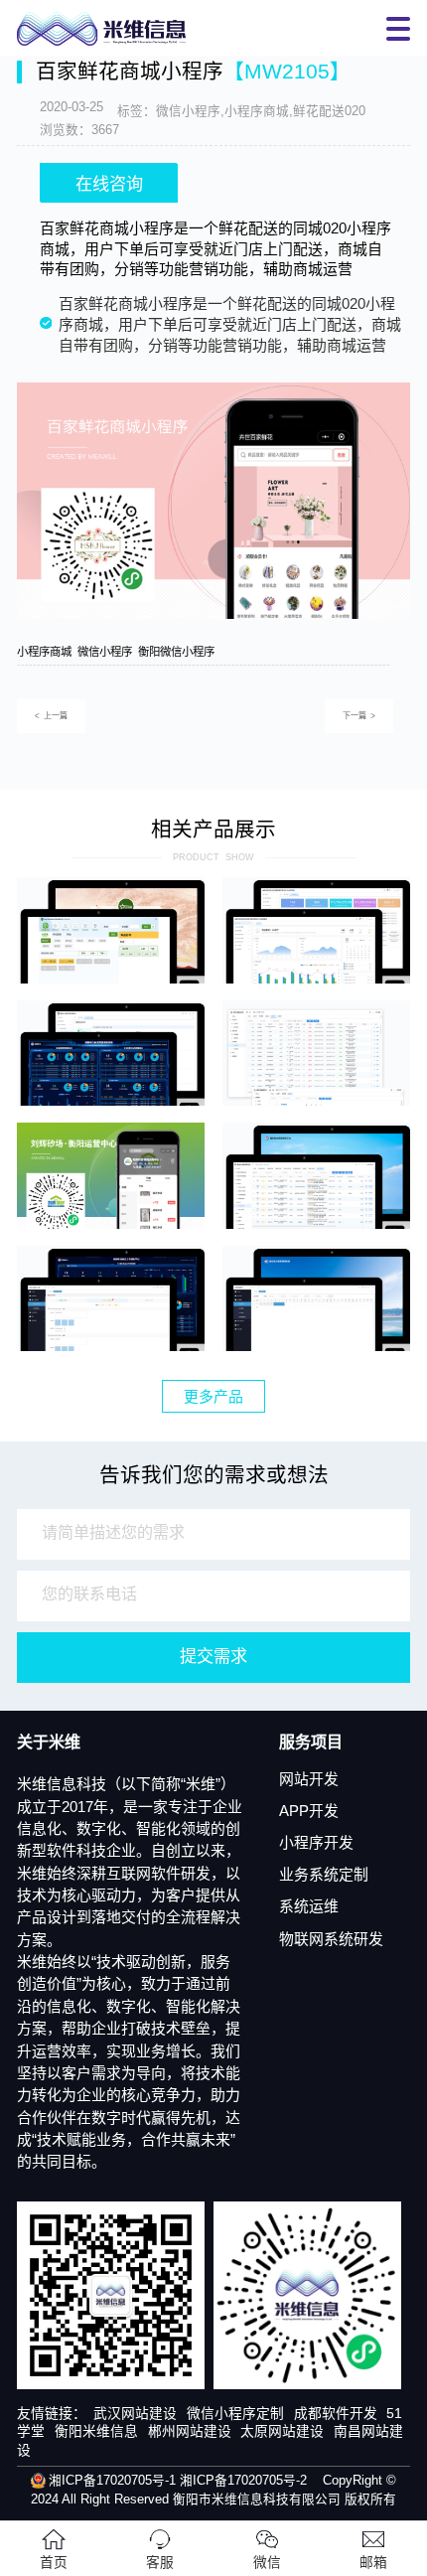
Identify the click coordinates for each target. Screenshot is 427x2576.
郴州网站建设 (190, 2431)
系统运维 (309, 1906)
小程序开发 (316, 1843)
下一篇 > (359, 716)
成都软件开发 (336, 2414)
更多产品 (213, 1397)
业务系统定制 (324, 1875)
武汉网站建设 (135, 2414)
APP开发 (309, 1811)
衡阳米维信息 (96, 2431)
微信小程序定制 (235, 2414)
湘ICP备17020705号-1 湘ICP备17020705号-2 (178, 2481)
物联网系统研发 (331, 1939)
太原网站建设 (282, 2431)
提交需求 (213, 1656)
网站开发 (309, 1779)
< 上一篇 (51, 716)
